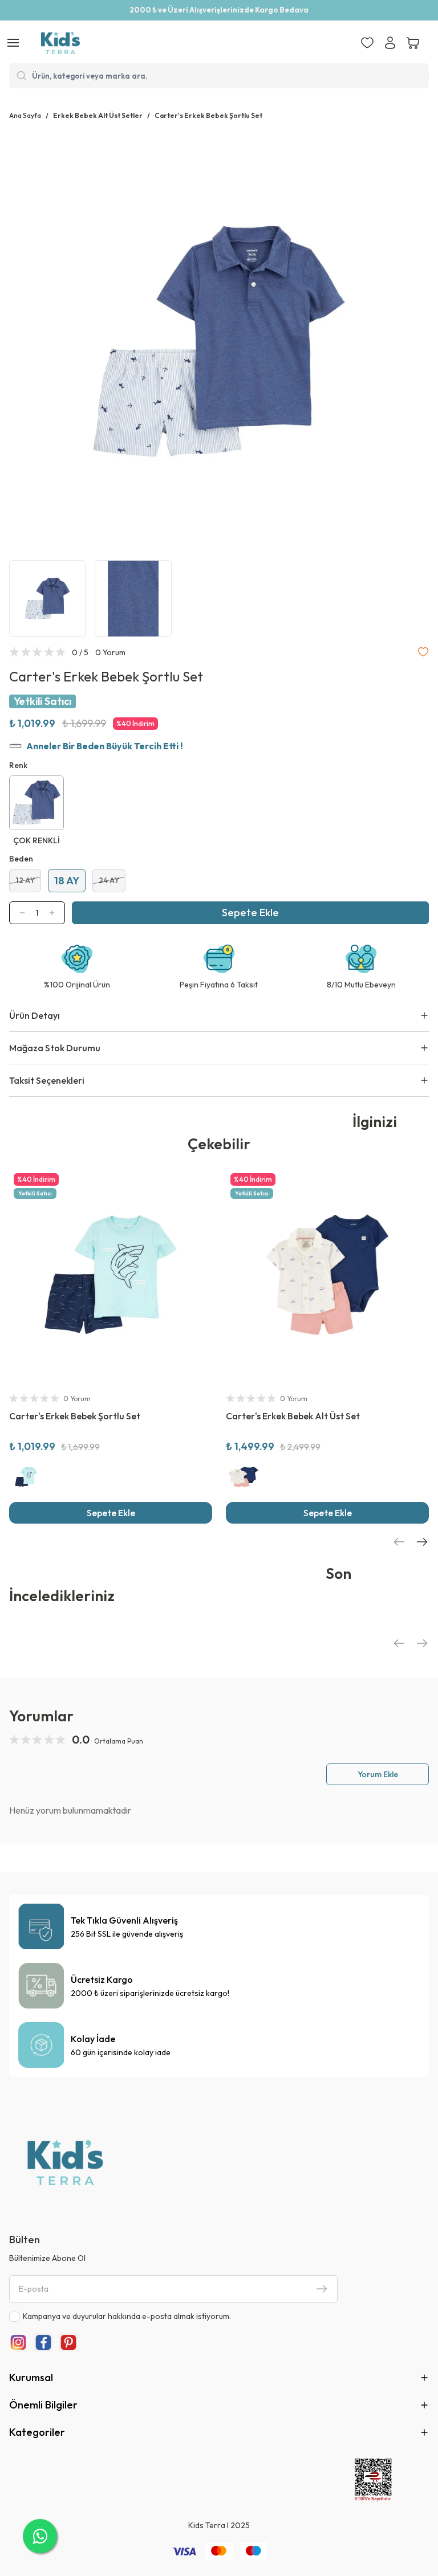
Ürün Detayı (35, 1015)
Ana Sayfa (25, 115)
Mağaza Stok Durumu (55, 1048)
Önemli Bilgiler (43, 2405)
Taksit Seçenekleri (47, 1080)
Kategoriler (37, 2432)
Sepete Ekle (250, 913)
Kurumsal (31, 2377)
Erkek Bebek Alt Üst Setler (98, 115)
